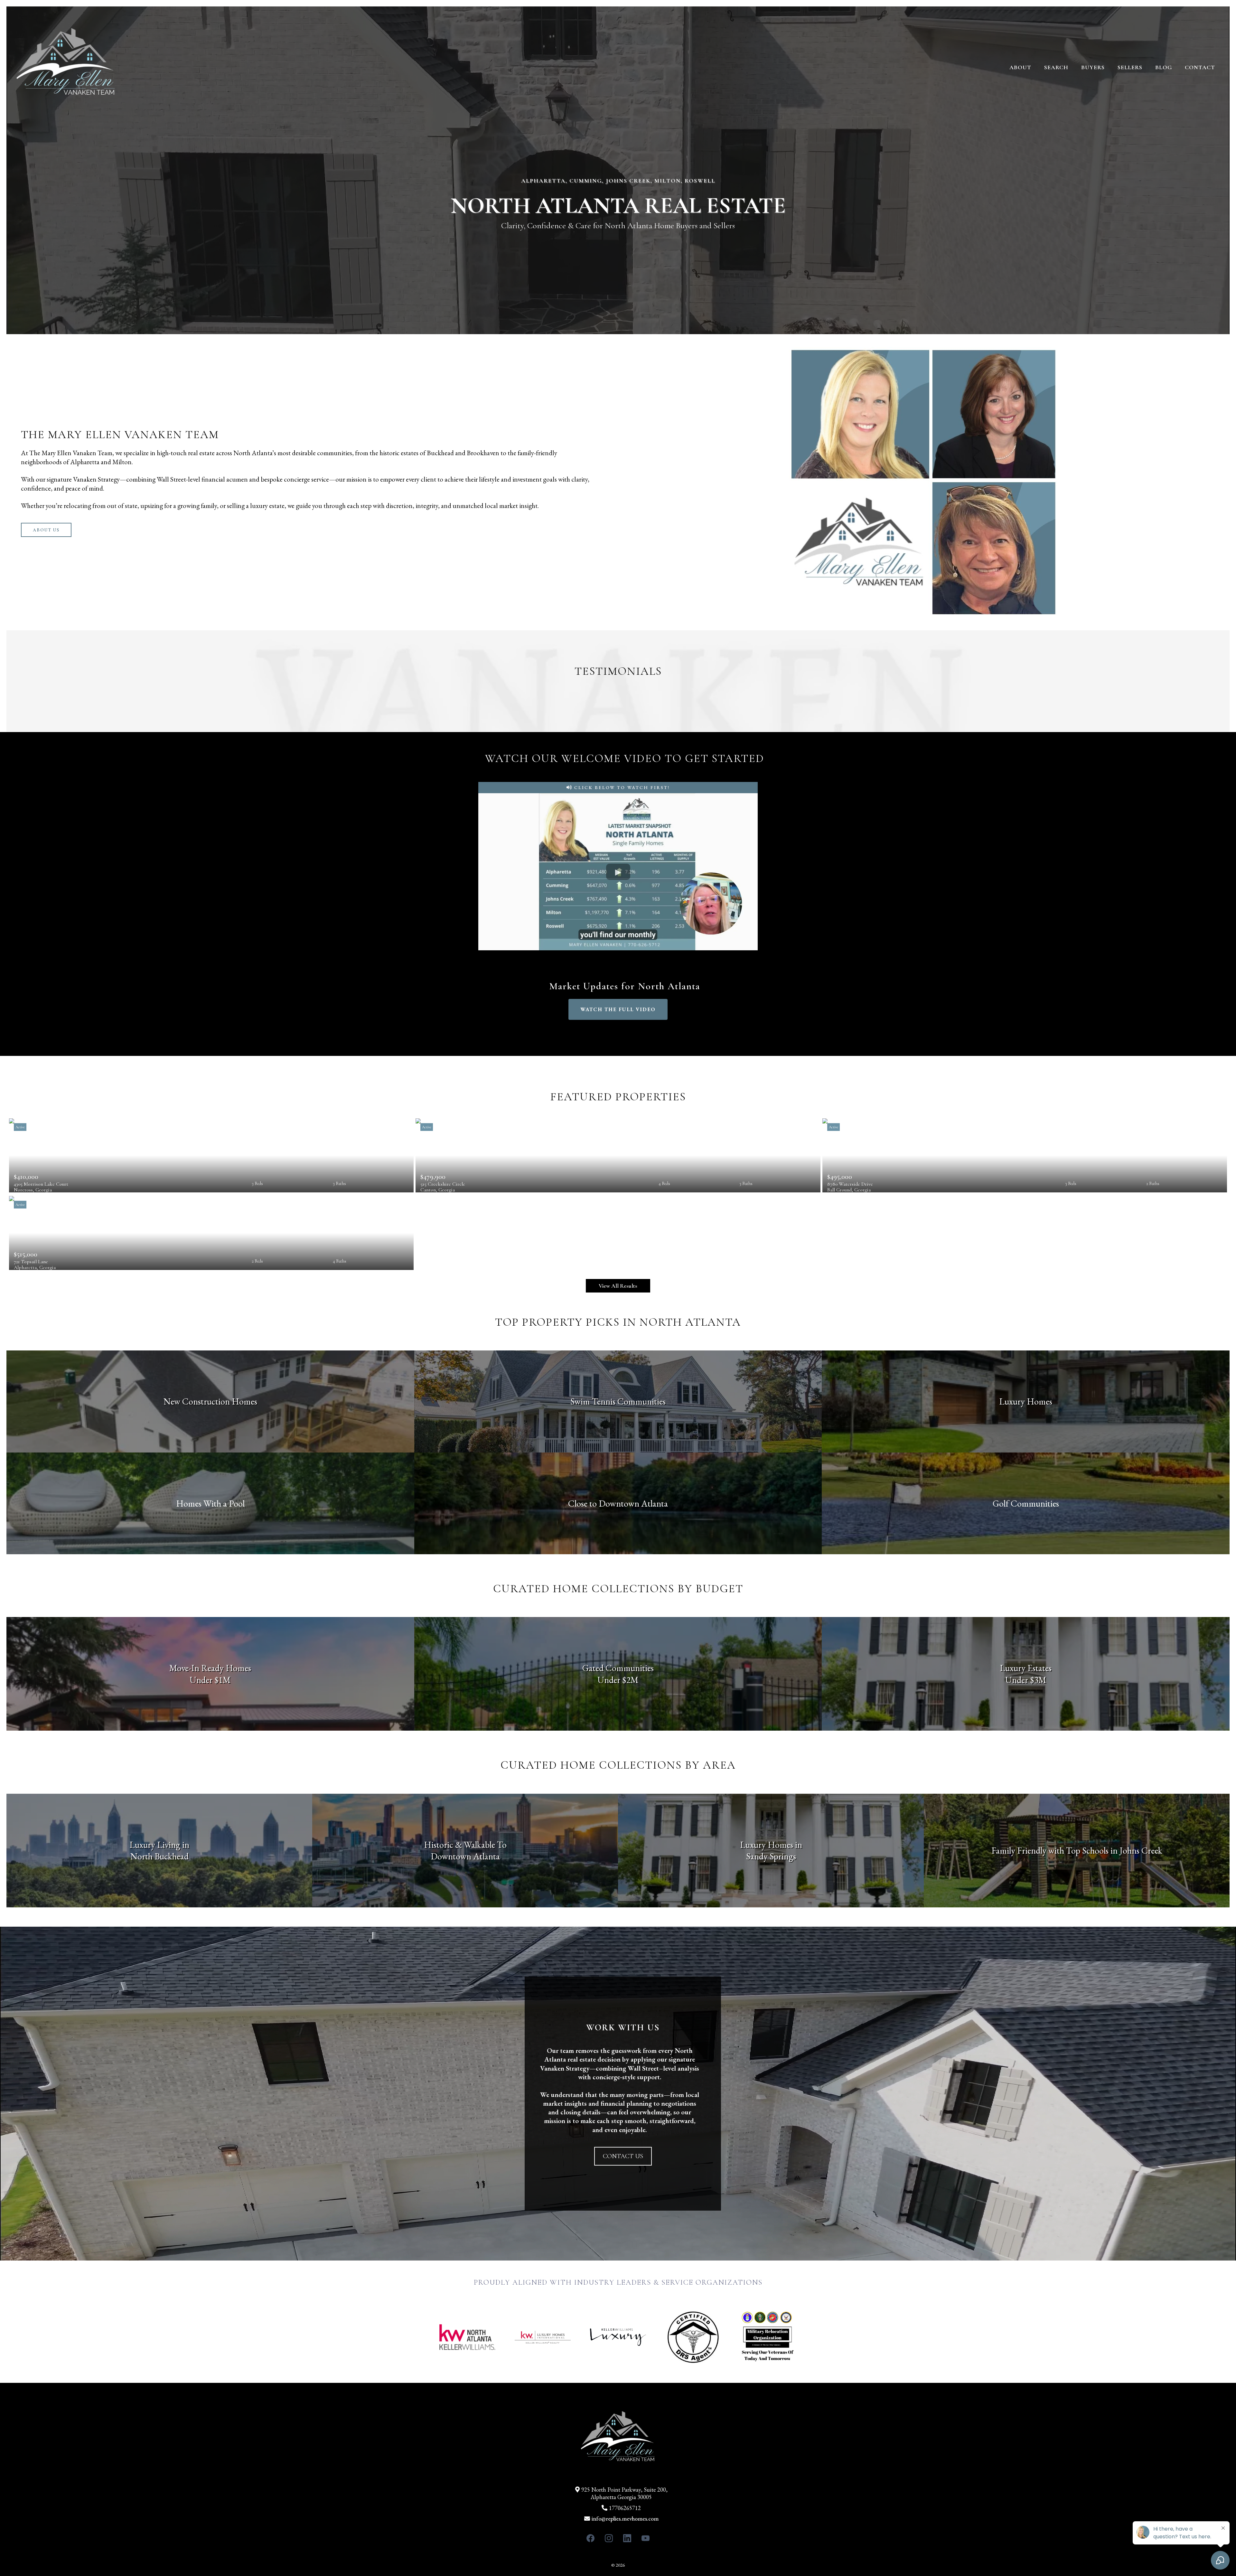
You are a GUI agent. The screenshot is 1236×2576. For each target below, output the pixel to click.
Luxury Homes (1026, 1401)
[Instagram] (609, 2538)
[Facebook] (590, 2538)
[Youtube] (646, 2538)
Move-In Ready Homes (210, 1668)
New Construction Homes (210, 1401)
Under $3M (1026, 1680)
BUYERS (1093, 67)
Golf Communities (1026, 1503)
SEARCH (1056, 67)
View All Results (618, 1286)
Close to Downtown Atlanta (618, 1503)
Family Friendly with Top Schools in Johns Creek (1077, 1850)
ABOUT (1020, 67)
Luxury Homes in (771, 1845)
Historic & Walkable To (465, 1845)
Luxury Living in (159, 1845)
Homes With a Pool (210, 1503)
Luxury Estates (1026, 1668)
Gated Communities (618, 1668)
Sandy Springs (771, 1856)
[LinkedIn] (627, 2538)
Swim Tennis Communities (618, 1401)
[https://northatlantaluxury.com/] (66, 67)
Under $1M (210, 1680)
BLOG (1164, 67)
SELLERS (1130, 67)
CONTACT (1200, 67)
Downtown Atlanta (465, 1856)
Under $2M (618, 1680)
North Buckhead (159, 1856)
